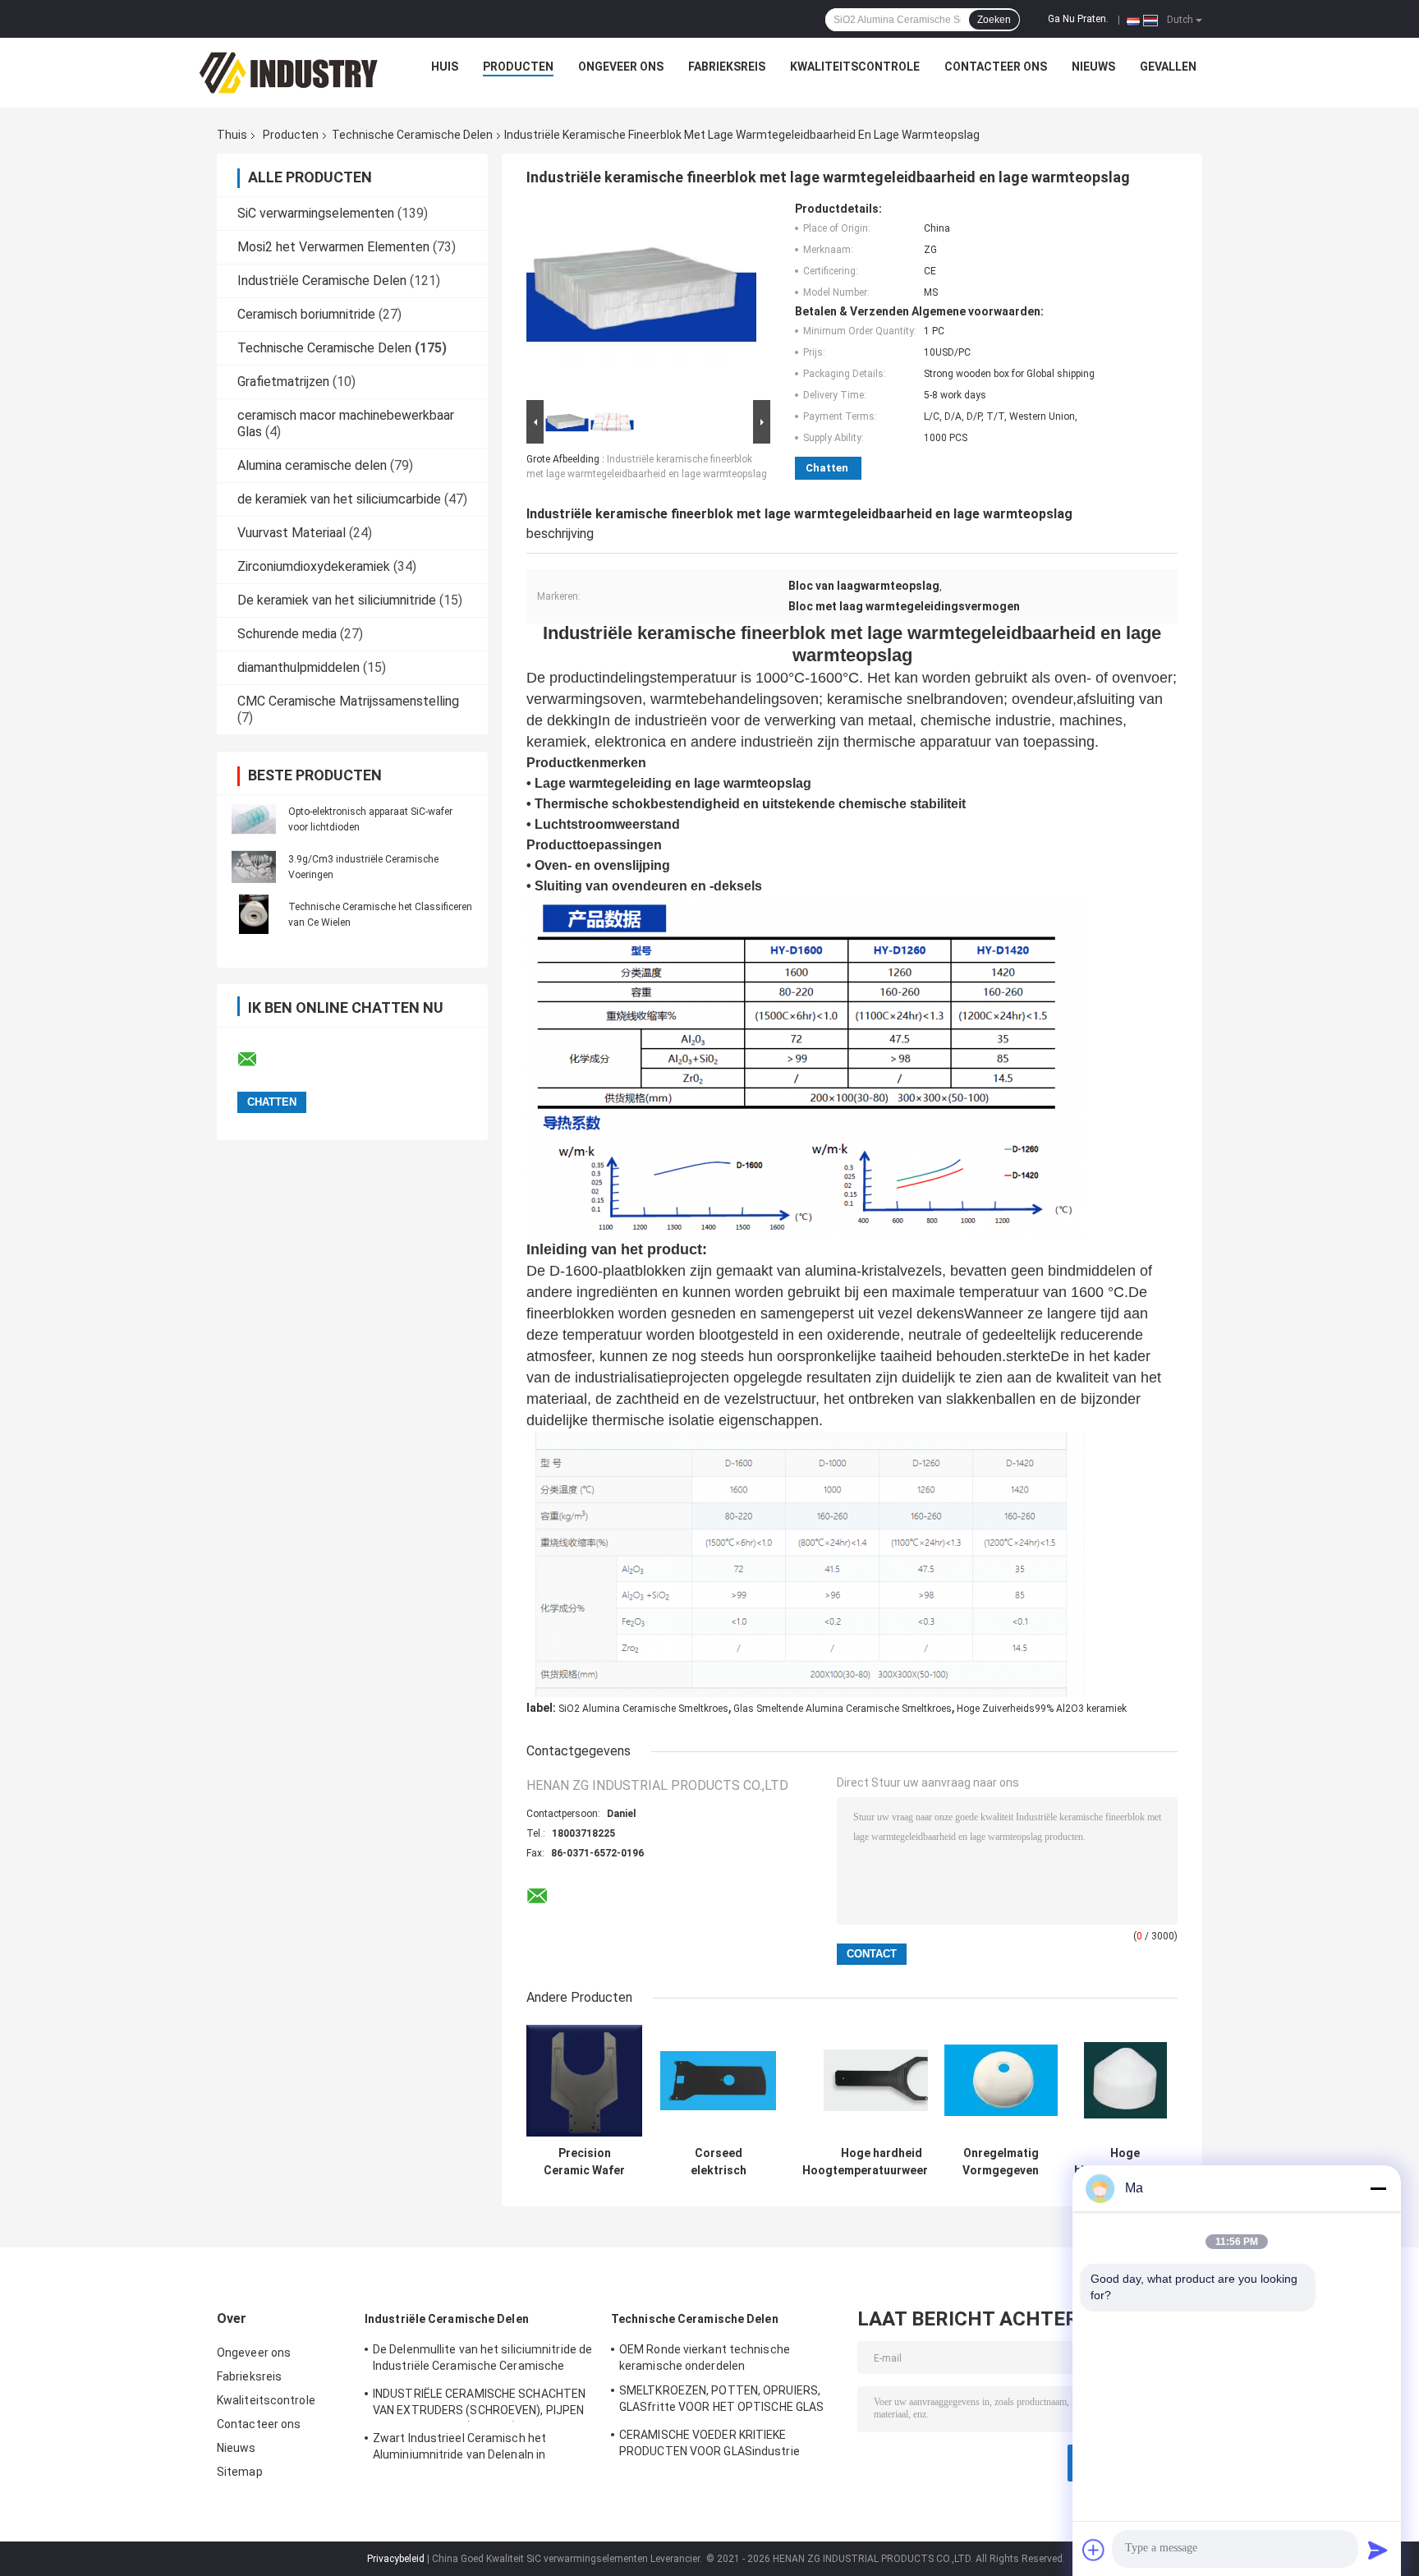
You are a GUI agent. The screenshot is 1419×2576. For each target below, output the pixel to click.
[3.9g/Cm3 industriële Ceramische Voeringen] (254, 867)
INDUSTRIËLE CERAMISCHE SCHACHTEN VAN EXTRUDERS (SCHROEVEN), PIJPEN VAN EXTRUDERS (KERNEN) (479, 2404)
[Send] (1378, 2550)
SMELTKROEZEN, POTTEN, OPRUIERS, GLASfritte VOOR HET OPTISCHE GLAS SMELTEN (721, 2401)
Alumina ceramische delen (312, 465)
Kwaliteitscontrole (855, 67)
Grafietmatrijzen (283, 382)
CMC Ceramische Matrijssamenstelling (348, 701)
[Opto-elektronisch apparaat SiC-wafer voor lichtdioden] (254, 819)
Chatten (827, 468)
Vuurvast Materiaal (292, 533)
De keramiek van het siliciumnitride (337, 600)
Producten (518, 67)
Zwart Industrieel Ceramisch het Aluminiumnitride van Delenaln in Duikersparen (459, 2449)
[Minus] (1378, 2188)
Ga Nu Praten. (1078, 19)
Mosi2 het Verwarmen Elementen (333, 247)
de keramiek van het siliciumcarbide (339, 499)
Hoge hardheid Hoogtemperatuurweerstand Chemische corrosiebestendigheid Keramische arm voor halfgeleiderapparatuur (881, 2162)
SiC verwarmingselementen (316, 213)
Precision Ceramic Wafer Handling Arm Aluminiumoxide (585, 2162)
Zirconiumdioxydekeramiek (314, 566)
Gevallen (1168, 67)
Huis (445, 67)
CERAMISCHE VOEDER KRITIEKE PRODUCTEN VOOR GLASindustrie (709, 2443)
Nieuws (1093, 67)
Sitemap (240, 2472)
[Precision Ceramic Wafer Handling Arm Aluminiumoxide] (584, 2080)
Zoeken (994, 20)
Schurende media (287, 634)
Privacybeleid (396, 2559)
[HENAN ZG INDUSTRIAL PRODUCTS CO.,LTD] (289, 71)
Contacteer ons (996, 67)
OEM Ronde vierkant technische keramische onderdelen (705, 2357)
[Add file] (1094, 2550)
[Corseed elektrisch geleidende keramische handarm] (718, 2080)
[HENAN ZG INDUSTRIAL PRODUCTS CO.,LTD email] (258, 1060)
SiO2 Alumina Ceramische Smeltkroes (643, 1709)
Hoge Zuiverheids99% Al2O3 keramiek (1042, 1709)
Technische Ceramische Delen (412, 135)
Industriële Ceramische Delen (322, 281)
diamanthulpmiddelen (298, 667)
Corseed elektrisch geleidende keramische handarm (719, 2162)
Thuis (232, 135)
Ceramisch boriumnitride (306, 314)
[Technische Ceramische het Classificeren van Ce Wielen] (254, 914)
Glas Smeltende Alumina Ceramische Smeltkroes (843, 1709)
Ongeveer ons (621, 67)
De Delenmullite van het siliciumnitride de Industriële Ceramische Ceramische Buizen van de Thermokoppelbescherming (482, 2360)
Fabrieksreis (727, 67)
